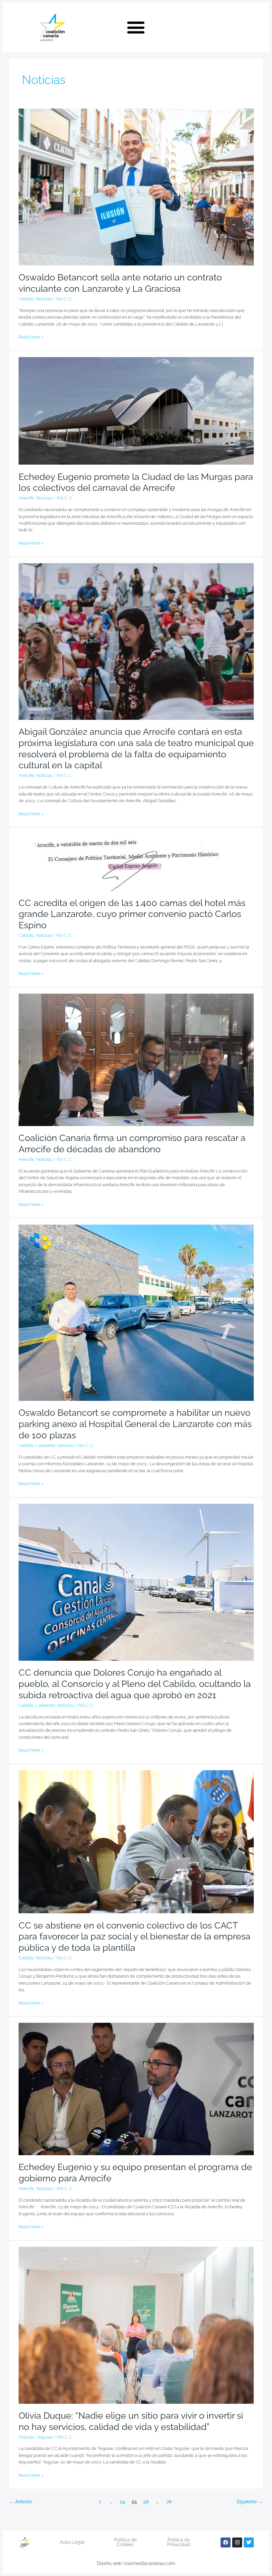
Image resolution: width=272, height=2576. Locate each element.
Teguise (44, 2437)
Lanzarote (46, 1445)
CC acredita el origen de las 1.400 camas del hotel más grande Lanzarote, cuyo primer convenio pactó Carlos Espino (132, 914)
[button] (136, 28)
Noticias (44, 299)
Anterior (21, 2502)
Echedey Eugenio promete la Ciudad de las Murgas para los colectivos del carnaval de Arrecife (136, 482)
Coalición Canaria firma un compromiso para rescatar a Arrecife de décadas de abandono (132, 1143)
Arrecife (26, 498)
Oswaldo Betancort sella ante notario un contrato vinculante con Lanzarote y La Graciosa (120, 283)
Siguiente (249, 2502)
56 (146, 2502)
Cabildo (26, 299)
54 (123, 2502)
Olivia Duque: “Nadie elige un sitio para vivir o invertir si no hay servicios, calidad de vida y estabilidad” (131, 2421)
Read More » (31, 337)
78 (169, 2502)
